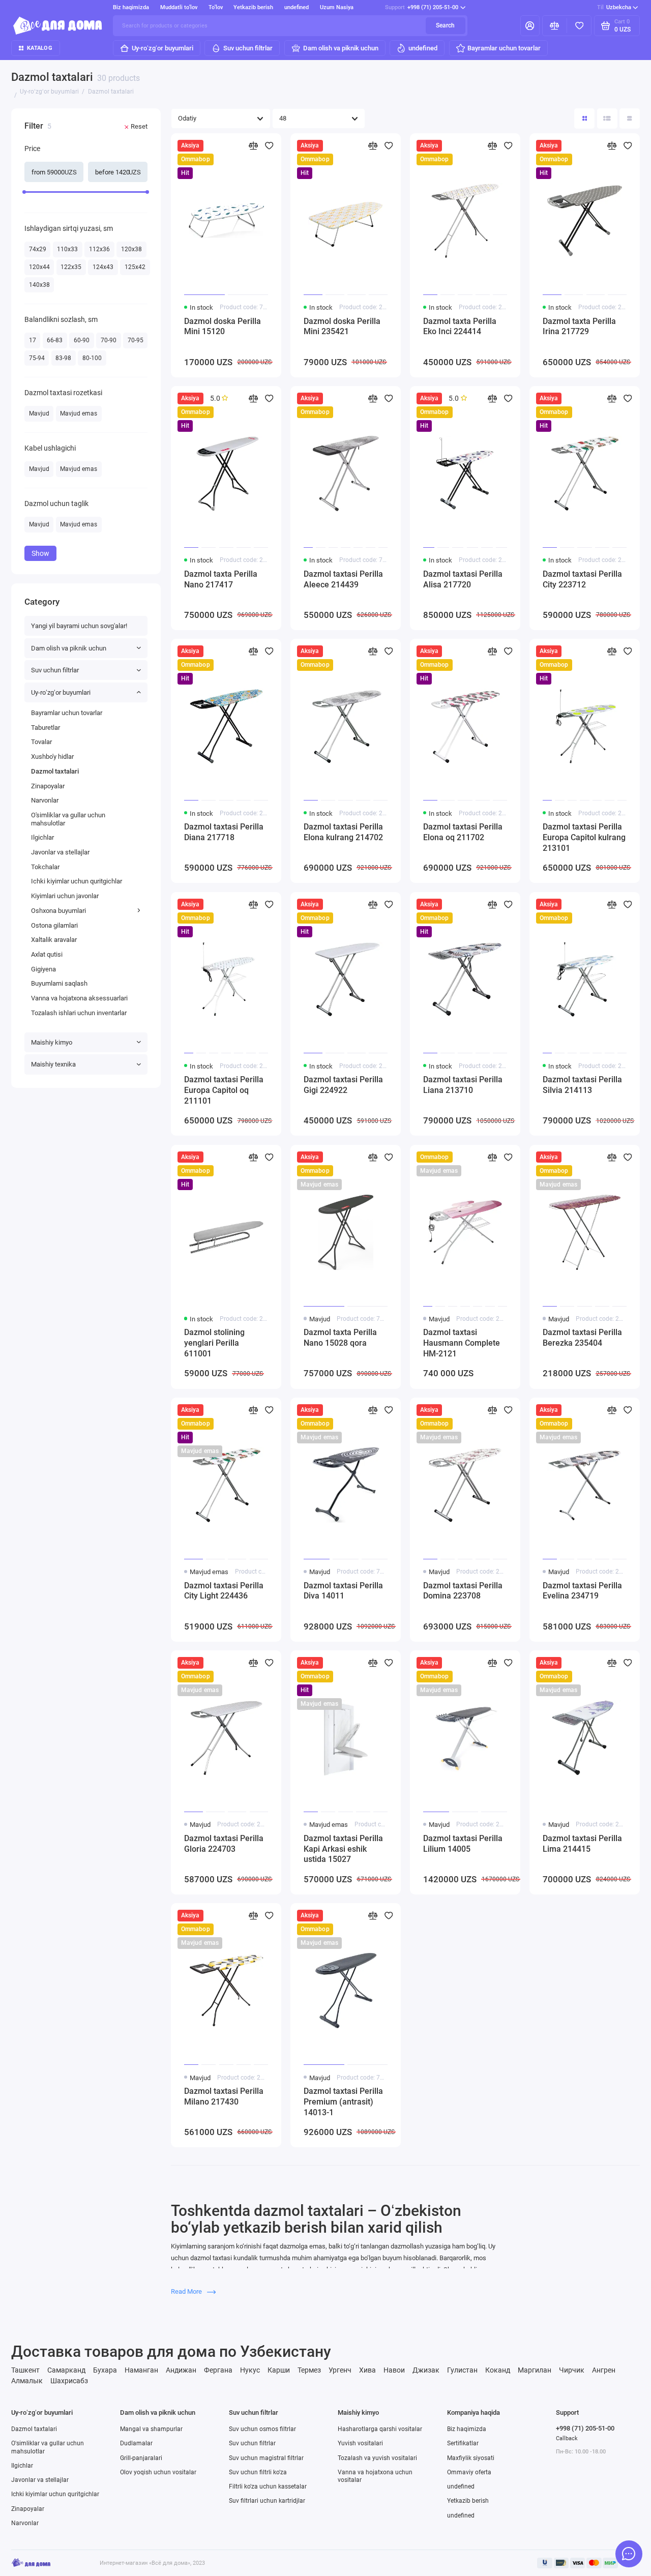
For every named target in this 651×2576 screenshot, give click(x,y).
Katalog (40, 48)
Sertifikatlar (463, 2443)
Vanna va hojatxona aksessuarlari (79, 998)
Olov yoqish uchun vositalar (158, 2472)
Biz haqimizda (131, 7)
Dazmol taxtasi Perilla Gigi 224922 (343, 1085)
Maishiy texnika (53, 1064)
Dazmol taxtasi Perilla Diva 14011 (343, 1591)
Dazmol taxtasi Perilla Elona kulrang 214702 (343, 832)
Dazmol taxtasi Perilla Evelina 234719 (582, 1591)
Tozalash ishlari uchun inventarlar (79, 1013)
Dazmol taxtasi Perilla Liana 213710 (463, 1085)
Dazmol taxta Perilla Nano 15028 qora (340, 1338)
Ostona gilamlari (54, 925)
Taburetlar (46, 728)
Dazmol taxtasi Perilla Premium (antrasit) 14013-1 (343, 2102)
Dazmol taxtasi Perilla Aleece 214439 (343, 579)
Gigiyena (43, 969)
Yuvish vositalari (360, 2443)
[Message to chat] (629, 2554)
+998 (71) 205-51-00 (422, 7)
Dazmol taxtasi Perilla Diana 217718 (224, 832)
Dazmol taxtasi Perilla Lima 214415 (582, 1844)
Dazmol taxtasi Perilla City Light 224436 (224, 1591)
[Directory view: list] (607, 119)
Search (445, 25)
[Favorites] (579, 25)
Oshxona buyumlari (58, 911)
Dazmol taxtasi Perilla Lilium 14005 (463, 1844)
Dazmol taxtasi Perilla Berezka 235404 (582, 1338)
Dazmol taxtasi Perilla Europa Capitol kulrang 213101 (584, 837)
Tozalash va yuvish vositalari (377, 2458)
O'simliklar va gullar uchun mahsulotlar (68, 819)
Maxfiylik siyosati (471, 2458)
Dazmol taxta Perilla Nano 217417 (221, 579)
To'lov (216, 7)
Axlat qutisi (47, 954)
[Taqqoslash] (253, 146)
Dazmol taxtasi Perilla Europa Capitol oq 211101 (224, 1090)
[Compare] (555, 25)
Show (40, 553)
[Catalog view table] (630, 119)
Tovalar (41, 742)
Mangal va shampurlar (151, 2429)
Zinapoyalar (48, 786)
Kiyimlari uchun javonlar (65, 896)
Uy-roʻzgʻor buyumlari (162, 48)
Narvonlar (45, 800)
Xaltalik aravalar (54, 940)
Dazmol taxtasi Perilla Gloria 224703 (224, 1844)
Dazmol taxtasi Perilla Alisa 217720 (463, 579)
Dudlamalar (136, 2443)
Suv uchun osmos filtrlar (262, 2429)
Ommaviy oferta (469, 2472)
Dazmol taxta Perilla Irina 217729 (579, 327)
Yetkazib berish (253, 7)
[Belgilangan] (269, 146)
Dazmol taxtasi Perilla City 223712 (582, 579)
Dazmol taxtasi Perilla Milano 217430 (224, 2096)
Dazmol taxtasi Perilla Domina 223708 (463, 1591)
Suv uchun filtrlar (248, 48)
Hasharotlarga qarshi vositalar (380, 2429)
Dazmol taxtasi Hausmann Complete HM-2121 (462, 1343)
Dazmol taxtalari (55, 771)
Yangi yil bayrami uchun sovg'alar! (79, 626)
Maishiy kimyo (52, 1042)
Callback (567, 2438)
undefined (297, 7)
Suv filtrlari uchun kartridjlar (267, 2501)
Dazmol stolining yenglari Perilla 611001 (214, 1343)
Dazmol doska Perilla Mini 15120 (223, 327)
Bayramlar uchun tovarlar (504, 48)
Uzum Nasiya (337, 7)
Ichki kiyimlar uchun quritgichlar (77, 881)
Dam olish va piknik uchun (341, 48)
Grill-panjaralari (141, 2458)
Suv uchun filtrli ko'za (258, 2472)
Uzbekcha (614, 7)
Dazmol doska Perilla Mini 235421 (342, 327)
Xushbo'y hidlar (52, 757)
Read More (187, 2291)
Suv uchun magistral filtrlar (266, 2458)
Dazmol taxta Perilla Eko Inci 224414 (460, 327)
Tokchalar (45, 867)
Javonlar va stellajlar (60, 852)
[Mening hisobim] (530, 25)
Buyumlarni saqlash (59, 983)
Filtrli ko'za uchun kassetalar (268, 2486)
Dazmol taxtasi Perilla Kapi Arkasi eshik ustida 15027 (343, 1849)
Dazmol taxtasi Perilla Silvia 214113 (582, 1085)
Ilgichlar (42, 837)
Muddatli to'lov (179, 7)
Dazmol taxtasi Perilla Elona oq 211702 (463, 832)
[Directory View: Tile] (584, 119)
